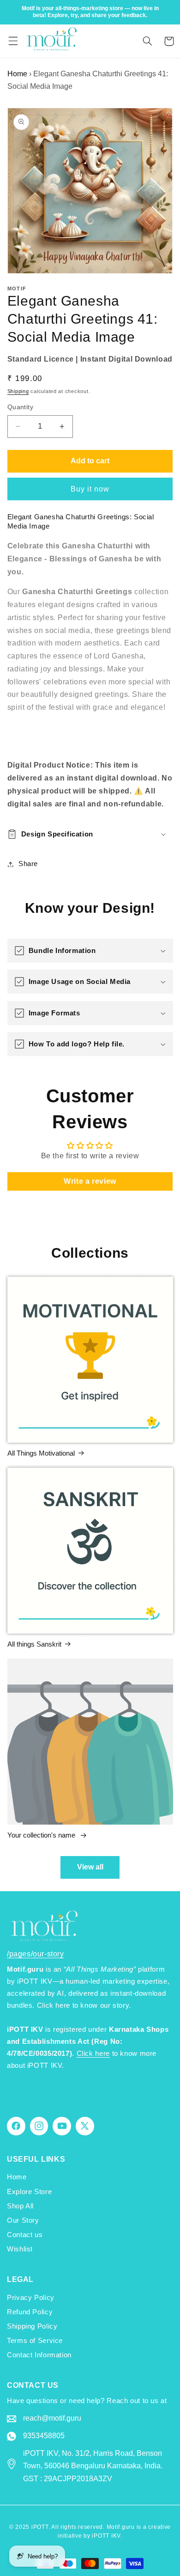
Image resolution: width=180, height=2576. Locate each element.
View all (90, 1867)
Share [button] (28, 864)
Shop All (20, 2206)
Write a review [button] (90, 1181)
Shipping (18, 391)
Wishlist (20, 2249)
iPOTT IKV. (107, 2536)
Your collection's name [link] (42, 1835)
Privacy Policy (31, 2298)
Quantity (20, 407)
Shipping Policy (32, 2326)
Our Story (23, 2220)
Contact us (25, 2235)
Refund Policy (30, 2312)
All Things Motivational (41, 1453)
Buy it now (90, 489)
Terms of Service (35, 2341)
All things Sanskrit (34, 1644)
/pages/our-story (36, 1954)
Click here (93, 2053)
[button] (13, 41)
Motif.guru (121, 2527)
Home (17, 74)
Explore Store (29, 2192)
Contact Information (39, 2355)
